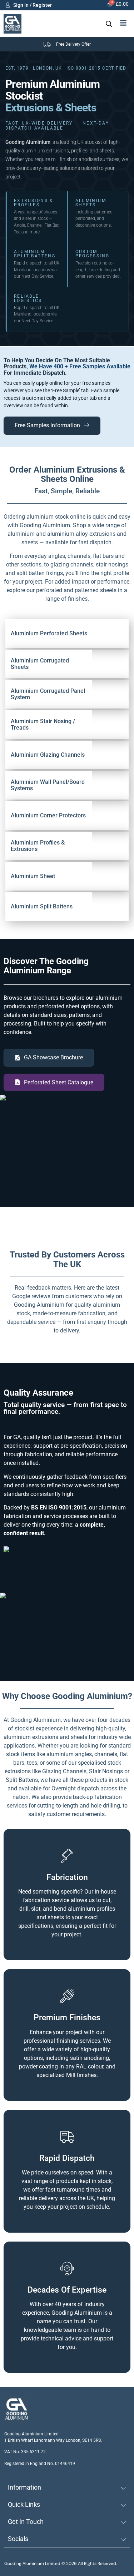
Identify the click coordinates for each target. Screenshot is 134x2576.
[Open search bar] (109, 24)
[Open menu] (123, 23)
